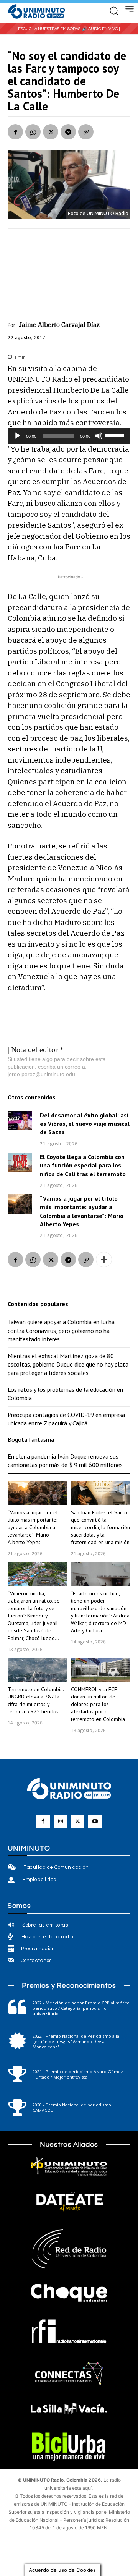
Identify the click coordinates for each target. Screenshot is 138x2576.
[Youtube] (95, 1821)
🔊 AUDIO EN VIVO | (101, 29)
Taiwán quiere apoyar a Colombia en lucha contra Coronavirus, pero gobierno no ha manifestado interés (61, 1330)
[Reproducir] (18, 436)
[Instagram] (60, 1821)
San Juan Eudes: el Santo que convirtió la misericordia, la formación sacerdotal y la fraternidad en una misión (100, 1527)
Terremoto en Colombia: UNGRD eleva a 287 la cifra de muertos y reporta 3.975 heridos (36, 1701)
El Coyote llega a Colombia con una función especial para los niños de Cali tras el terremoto (83, 1165)
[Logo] (36, 12)
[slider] (116, 435)
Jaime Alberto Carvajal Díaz (59, 325)
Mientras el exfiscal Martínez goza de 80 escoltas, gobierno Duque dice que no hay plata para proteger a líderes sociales (68, 1364)
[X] (51, 132)
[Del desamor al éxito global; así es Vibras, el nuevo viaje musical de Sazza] (20, 1121)
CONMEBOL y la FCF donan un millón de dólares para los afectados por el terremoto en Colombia (98, 1704)
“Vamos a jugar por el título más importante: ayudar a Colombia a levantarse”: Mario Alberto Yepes (33, 1527)
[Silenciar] (99, 436)
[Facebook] (15, 132)
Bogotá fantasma (31, 1439)
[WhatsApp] (33, 132)
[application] (69, 436)
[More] (104, 1260)
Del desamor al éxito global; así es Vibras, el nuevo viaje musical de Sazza (85, 1124)
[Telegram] (68, 132)
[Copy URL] (86, 132)
